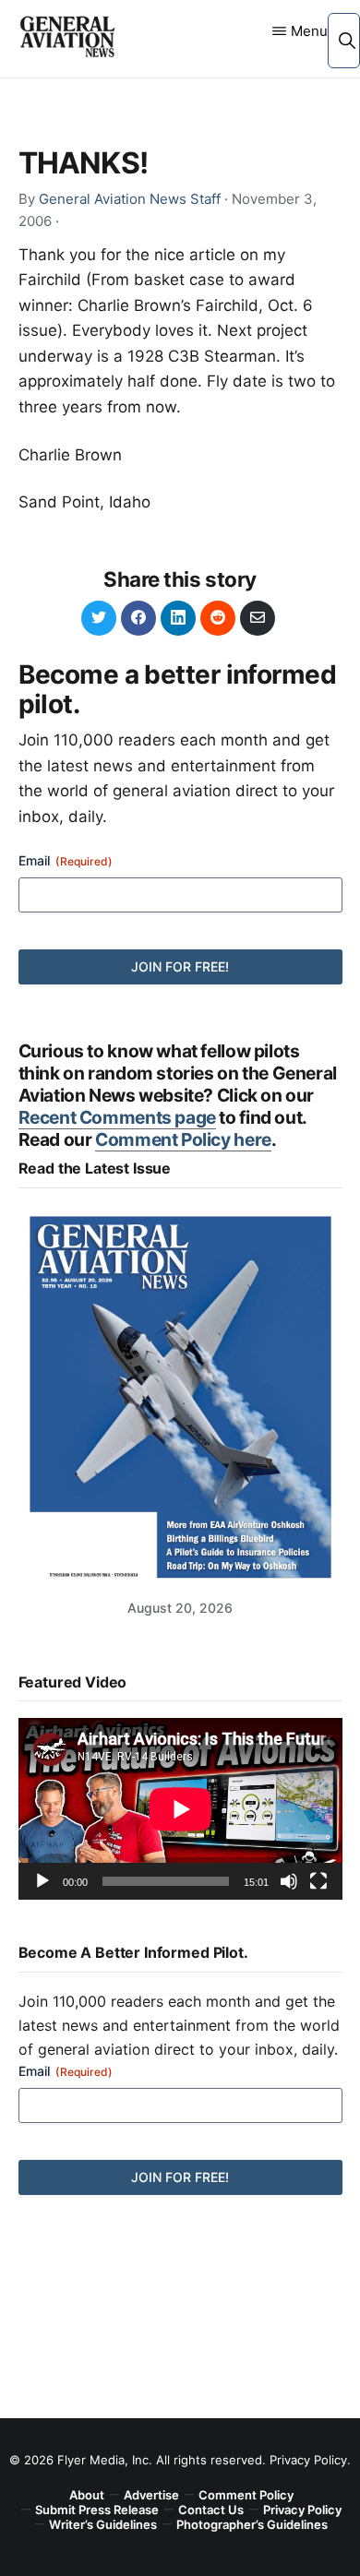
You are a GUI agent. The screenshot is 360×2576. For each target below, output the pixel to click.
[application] (180, 1809)
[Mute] (289, 1881)
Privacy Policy (308, 2460)
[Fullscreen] (318, 1881)
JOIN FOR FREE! (180, 966)
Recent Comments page (117, 1117)
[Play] (42, 1881)
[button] (347, 40)
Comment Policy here (183, 1139)
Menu (309, 31)
